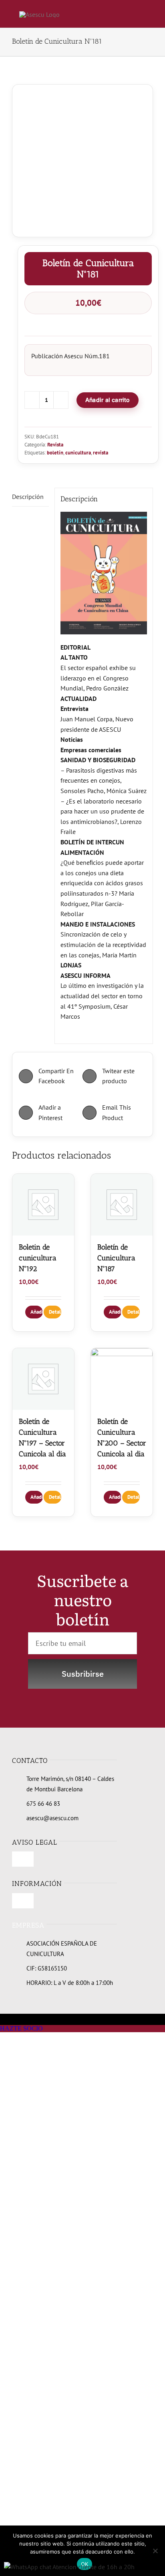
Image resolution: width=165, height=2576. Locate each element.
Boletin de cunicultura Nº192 (38, 1258)
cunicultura (78, 453)
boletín (55, 453)
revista (101, 453)
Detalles (55, 1312)
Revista (55, 445)
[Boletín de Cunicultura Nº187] (122, 1205)
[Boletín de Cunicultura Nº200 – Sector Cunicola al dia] (122, 1379)
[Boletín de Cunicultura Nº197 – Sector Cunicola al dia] (43, 1379)
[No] (155, 2551)
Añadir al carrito (108, 400)
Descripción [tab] (28, 497)
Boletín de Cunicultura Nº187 (116, 1258)
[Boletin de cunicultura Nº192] (43, 1205)
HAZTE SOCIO (21, 2028)
